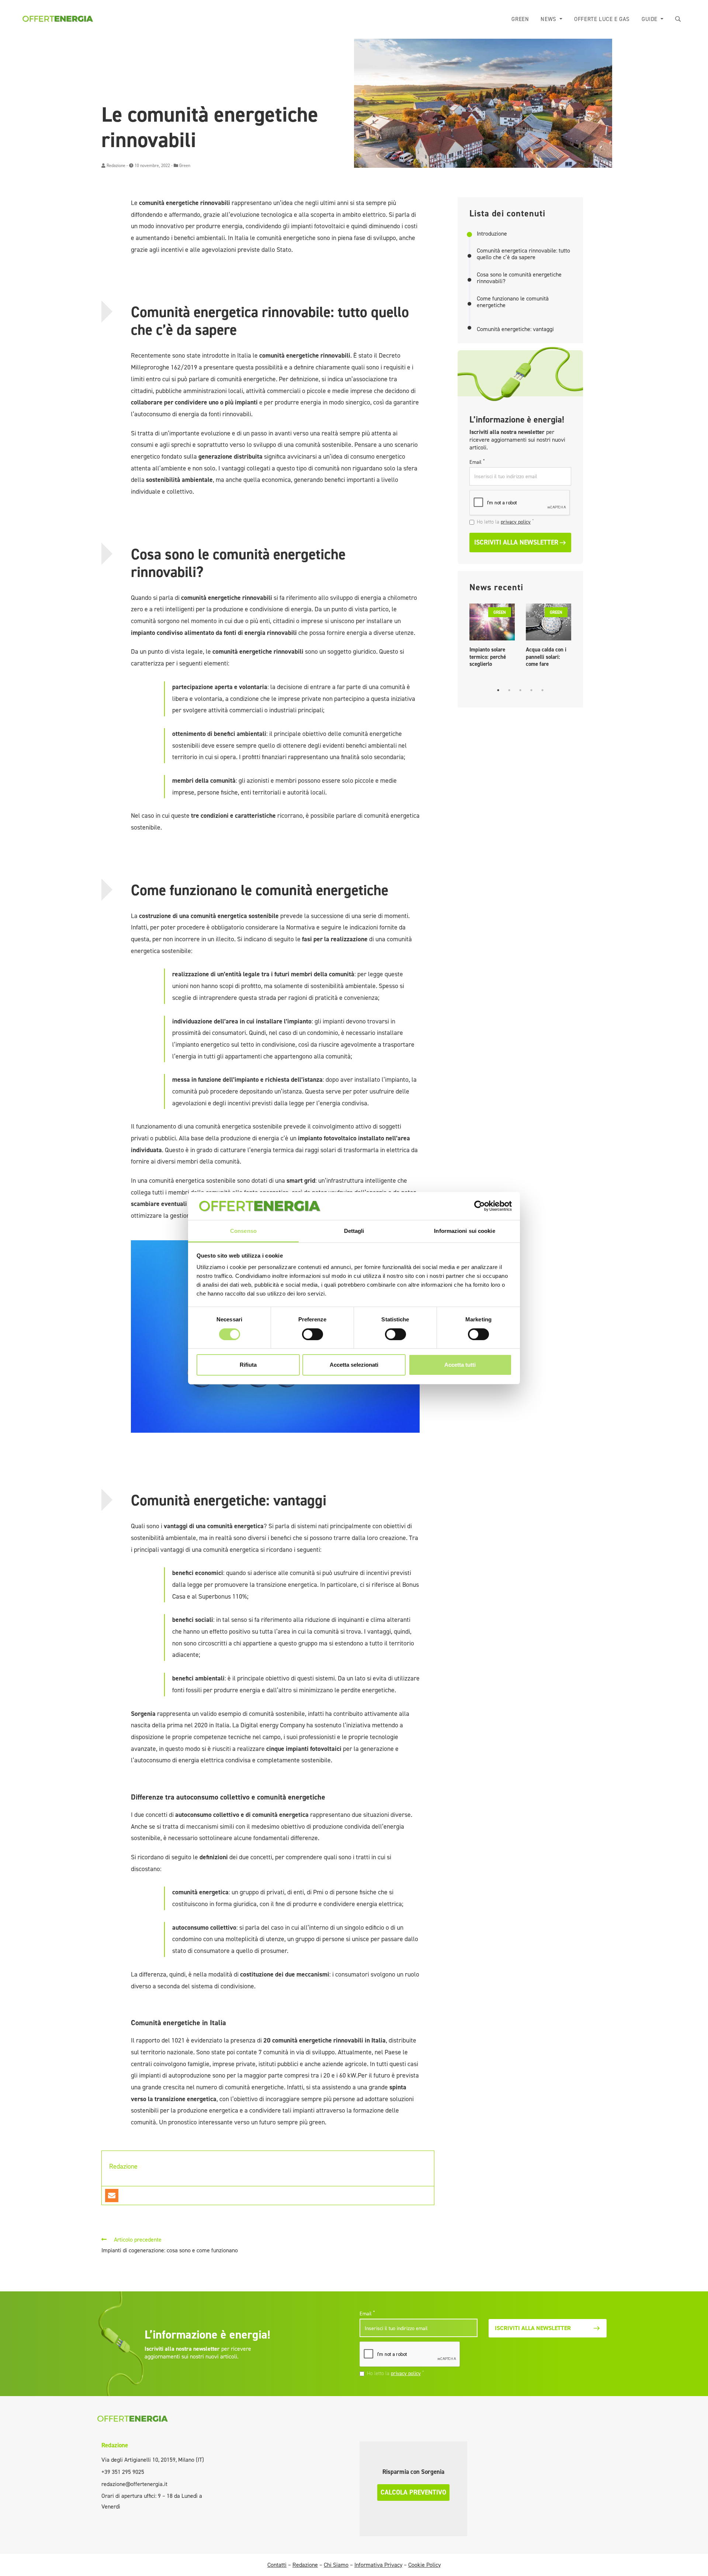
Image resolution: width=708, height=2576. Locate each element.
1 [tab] (498, 690)
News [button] (549, 19)
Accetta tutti (460, 1365)
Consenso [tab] (243, 1231)
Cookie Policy (424, 2565)
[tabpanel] (492, 637)
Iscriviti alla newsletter (516, 542)
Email (477, 462)
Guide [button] (650, 19)
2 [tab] (509, 690)
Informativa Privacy (378, 2565)
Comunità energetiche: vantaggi (515, 329)
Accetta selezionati (354, 1365)
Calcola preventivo (413, 2492)
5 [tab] (542, 690)
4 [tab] (531, 690)
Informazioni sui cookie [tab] (464, 1231)
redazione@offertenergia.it (134, 2484)
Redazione (116, 166)
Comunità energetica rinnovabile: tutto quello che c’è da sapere (523, 254)
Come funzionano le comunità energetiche (513, 302)
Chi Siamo (336, 2565)
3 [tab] (520, 690)
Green (520, 19)
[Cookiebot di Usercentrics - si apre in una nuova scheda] (480, 1206)
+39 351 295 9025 (123, 2472)
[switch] (313, 1334)
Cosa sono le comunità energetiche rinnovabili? (519, 278)
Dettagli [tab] (354, 1231)
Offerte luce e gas (602, 19)
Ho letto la (505, 522)
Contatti (277, 2565)
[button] (678, 19)
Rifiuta (248, 1365)
